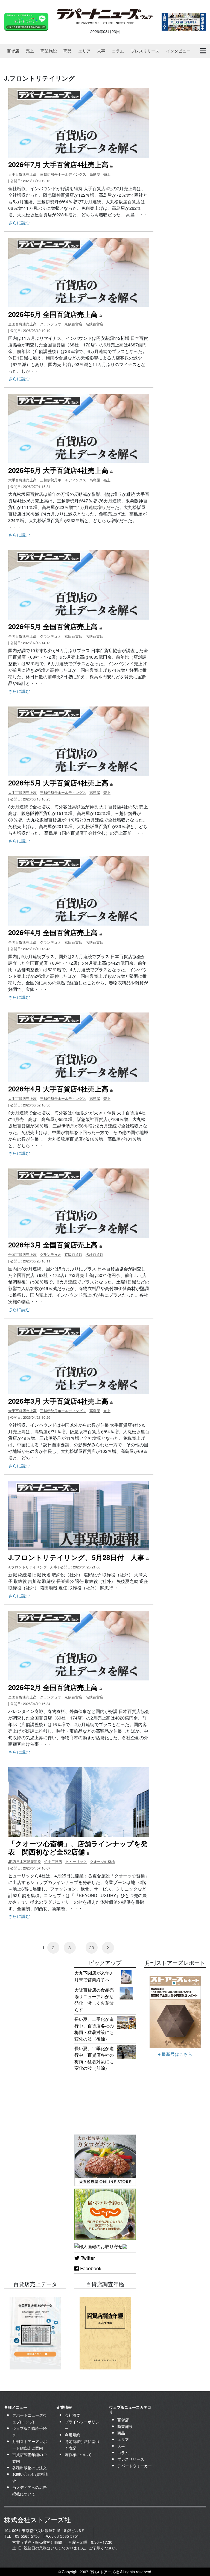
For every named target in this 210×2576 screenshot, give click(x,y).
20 (92, 1948)
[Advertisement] (35, 1985)
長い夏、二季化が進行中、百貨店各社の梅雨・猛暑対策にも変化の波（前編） (94, 2058)
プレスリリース (145, 51)
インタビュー (178, 51)
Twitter (87, 2258)
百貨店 (13, 51)
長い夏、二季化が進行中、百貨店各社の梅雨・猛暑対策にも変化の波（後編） (94, 2029)
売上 (30, 51)
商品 (68, 51)
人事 (101, 51)
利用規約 (72, 2435)
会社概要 (72, 2415)
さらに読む (19, 223)
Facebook (90, 2268)
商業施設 (49, 51)
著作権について (78, 2454)
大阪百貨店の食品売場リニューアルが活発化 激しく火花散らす (94, 2000)
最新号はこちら (176, 2054)
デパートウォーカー (135, 2466)
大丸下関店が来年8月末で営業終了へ (93, 1976)
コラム (118, 51)
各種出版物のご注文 (30, 2468)
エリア (84, 51)
